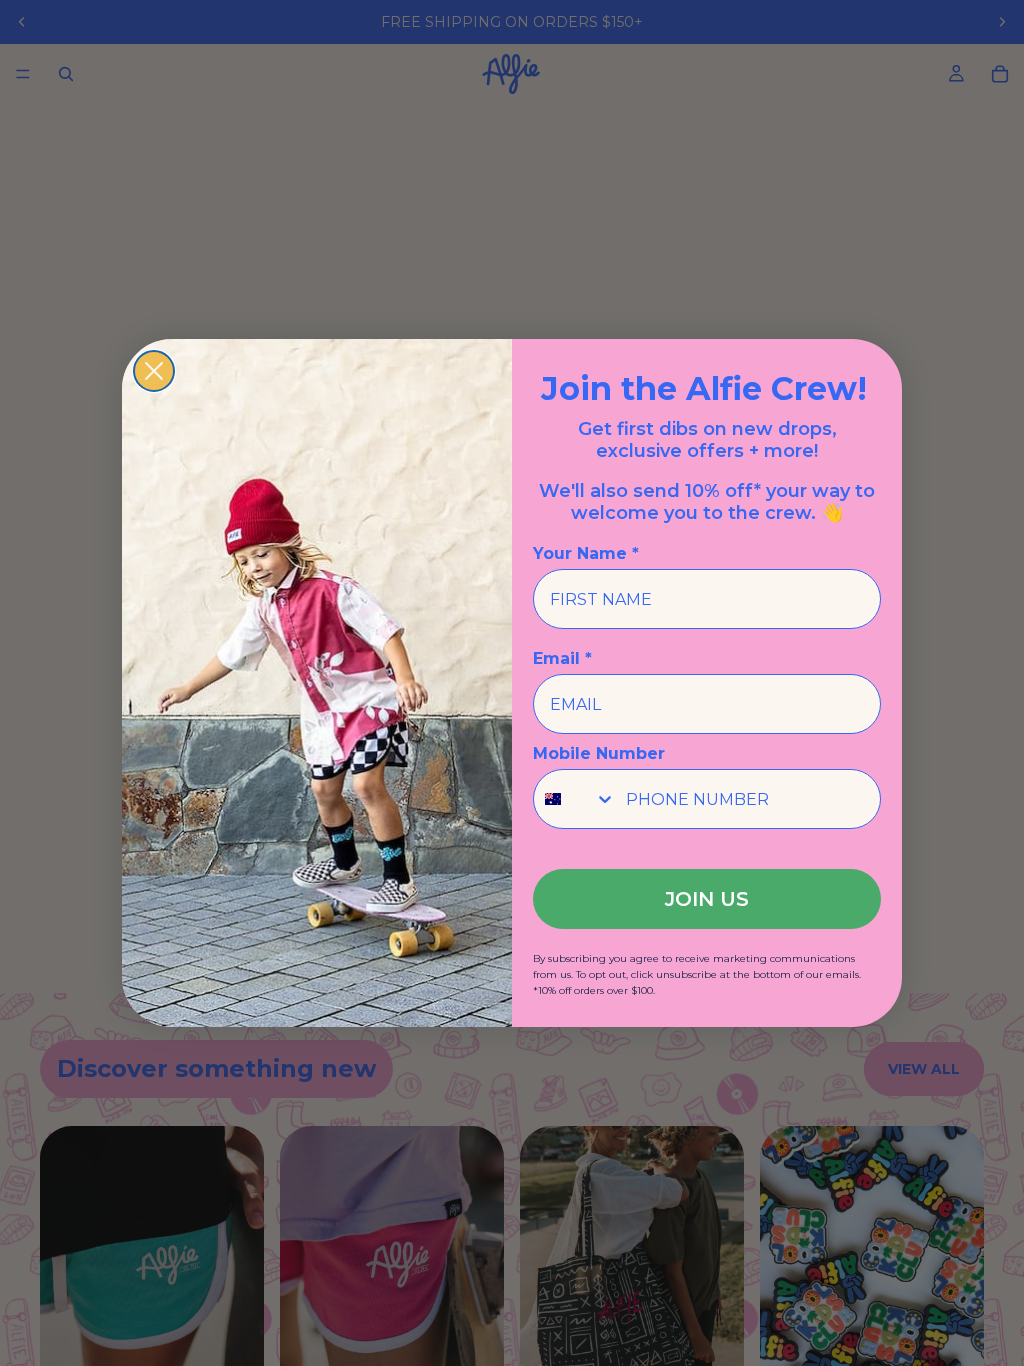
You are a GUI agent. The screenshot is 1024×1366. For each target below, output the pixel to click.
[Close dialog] (154, 371)
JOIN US (707, 899)
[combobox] (575, 799)
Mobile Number (599, 753)
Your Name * (586, 553)
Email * (562, 658)
